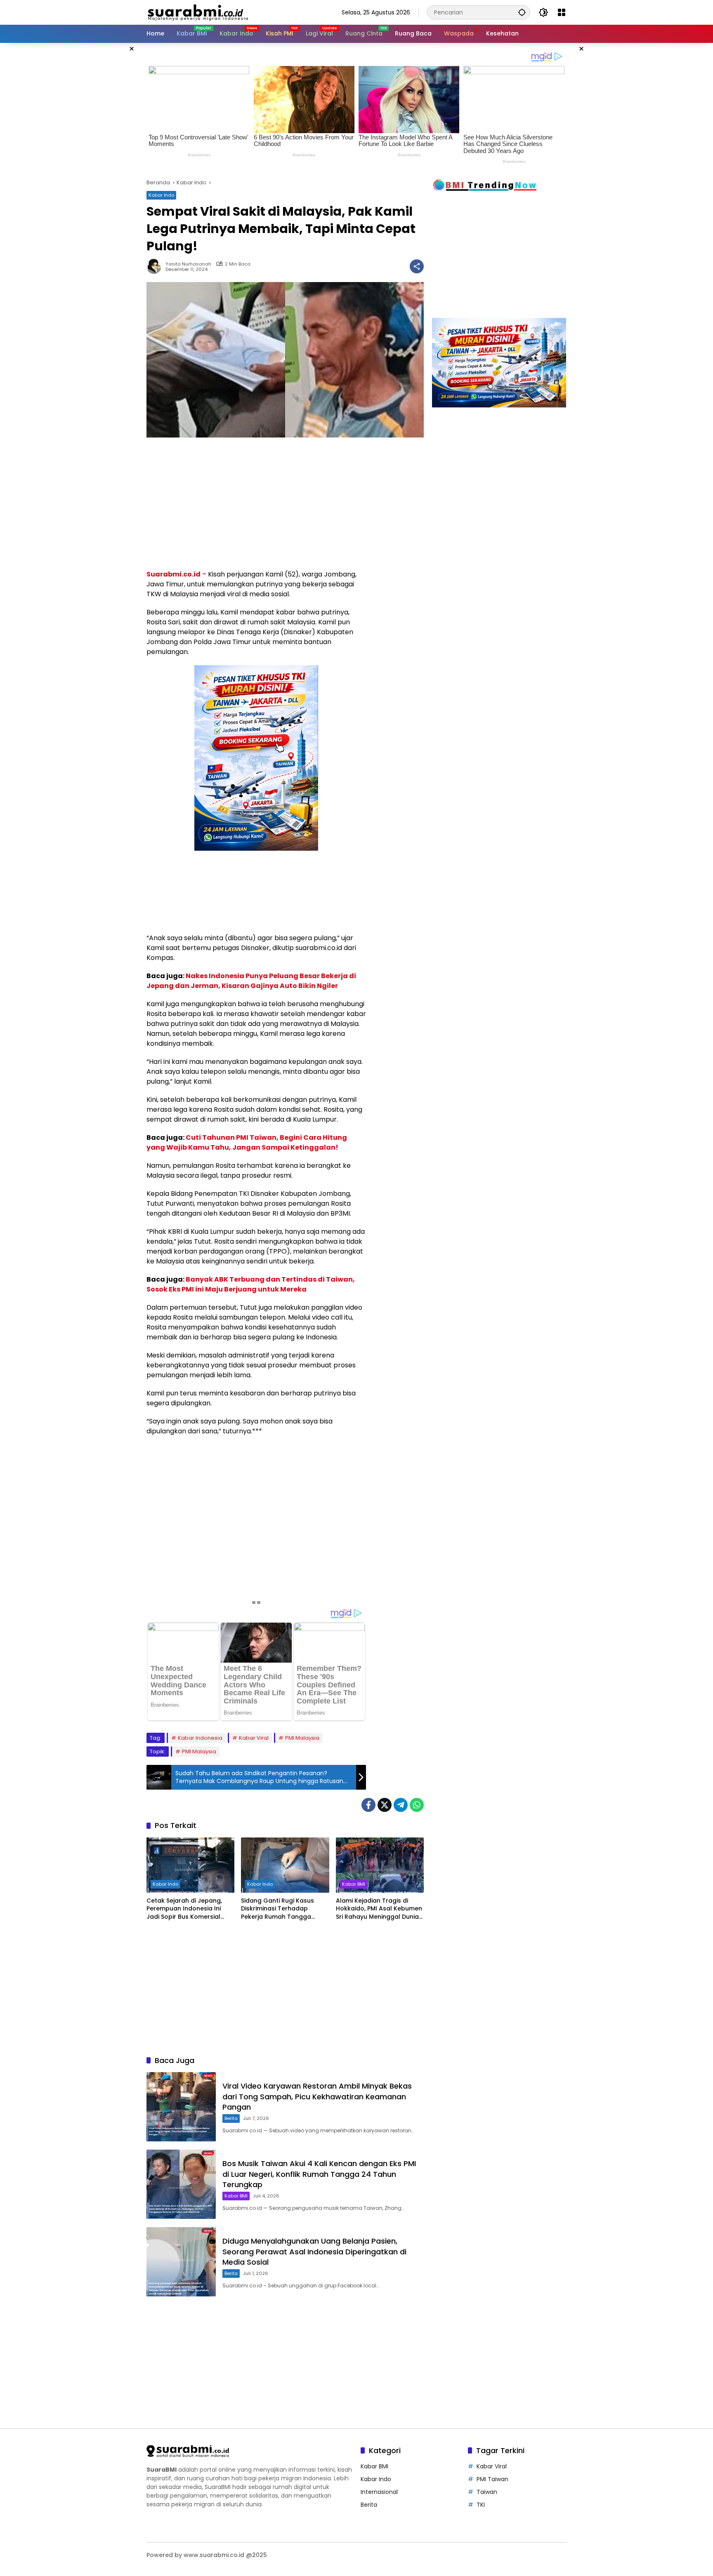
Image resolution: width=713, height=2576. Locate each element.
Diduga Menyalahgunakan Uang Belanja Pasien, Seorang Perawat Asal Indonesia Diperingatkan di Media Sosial (314, 2251)
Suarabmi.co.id (174, 574)
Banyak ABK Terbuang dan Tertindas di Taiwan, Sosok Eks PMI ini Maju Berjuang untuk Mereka (251, 1284)
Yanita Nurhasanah (188, 264)
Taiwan (487, 2492)
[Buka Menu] (562, 12)
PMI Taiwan (492, 2479)
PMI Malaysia (302, 1738)
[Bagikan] (417, 266)
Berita (231, 2118)
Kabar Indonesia (200, 1738)
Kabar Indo (161, 195)
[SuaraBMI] (235, 12)
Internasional (379, 2492)
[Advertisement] (105, 167)
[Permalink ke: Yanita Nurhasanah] (156, 266)
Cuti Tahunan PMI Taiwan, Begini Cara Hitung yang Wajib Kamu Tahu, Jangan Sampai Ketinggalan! (247, 1142)
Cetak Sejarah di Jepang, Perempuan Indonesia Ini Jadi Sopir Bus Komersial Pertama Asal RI (184, 1909)
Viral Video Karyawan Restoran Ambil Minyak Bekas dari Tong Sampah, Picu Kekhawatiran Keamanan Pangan (317, 2096)
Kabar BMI (354, 1884)
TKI (481, 2505)
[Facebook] (368, 1805)
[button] (522, 12)
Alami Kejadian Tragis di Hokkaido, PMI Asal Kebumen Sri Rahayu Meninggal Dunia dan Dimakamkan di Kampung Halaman (379, 1909)
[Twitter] (385, 1805)
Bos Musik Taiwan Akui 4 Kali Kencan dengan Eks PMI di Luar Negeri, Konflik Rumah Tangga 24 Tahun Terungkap (319, 2174)
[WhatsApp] (417, 1805)
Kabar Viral (254, 1738)
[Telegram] (401, 1805)
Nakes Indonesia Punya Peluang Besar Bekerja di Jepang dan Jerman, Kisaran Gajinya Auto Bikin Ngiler (251, 981)
